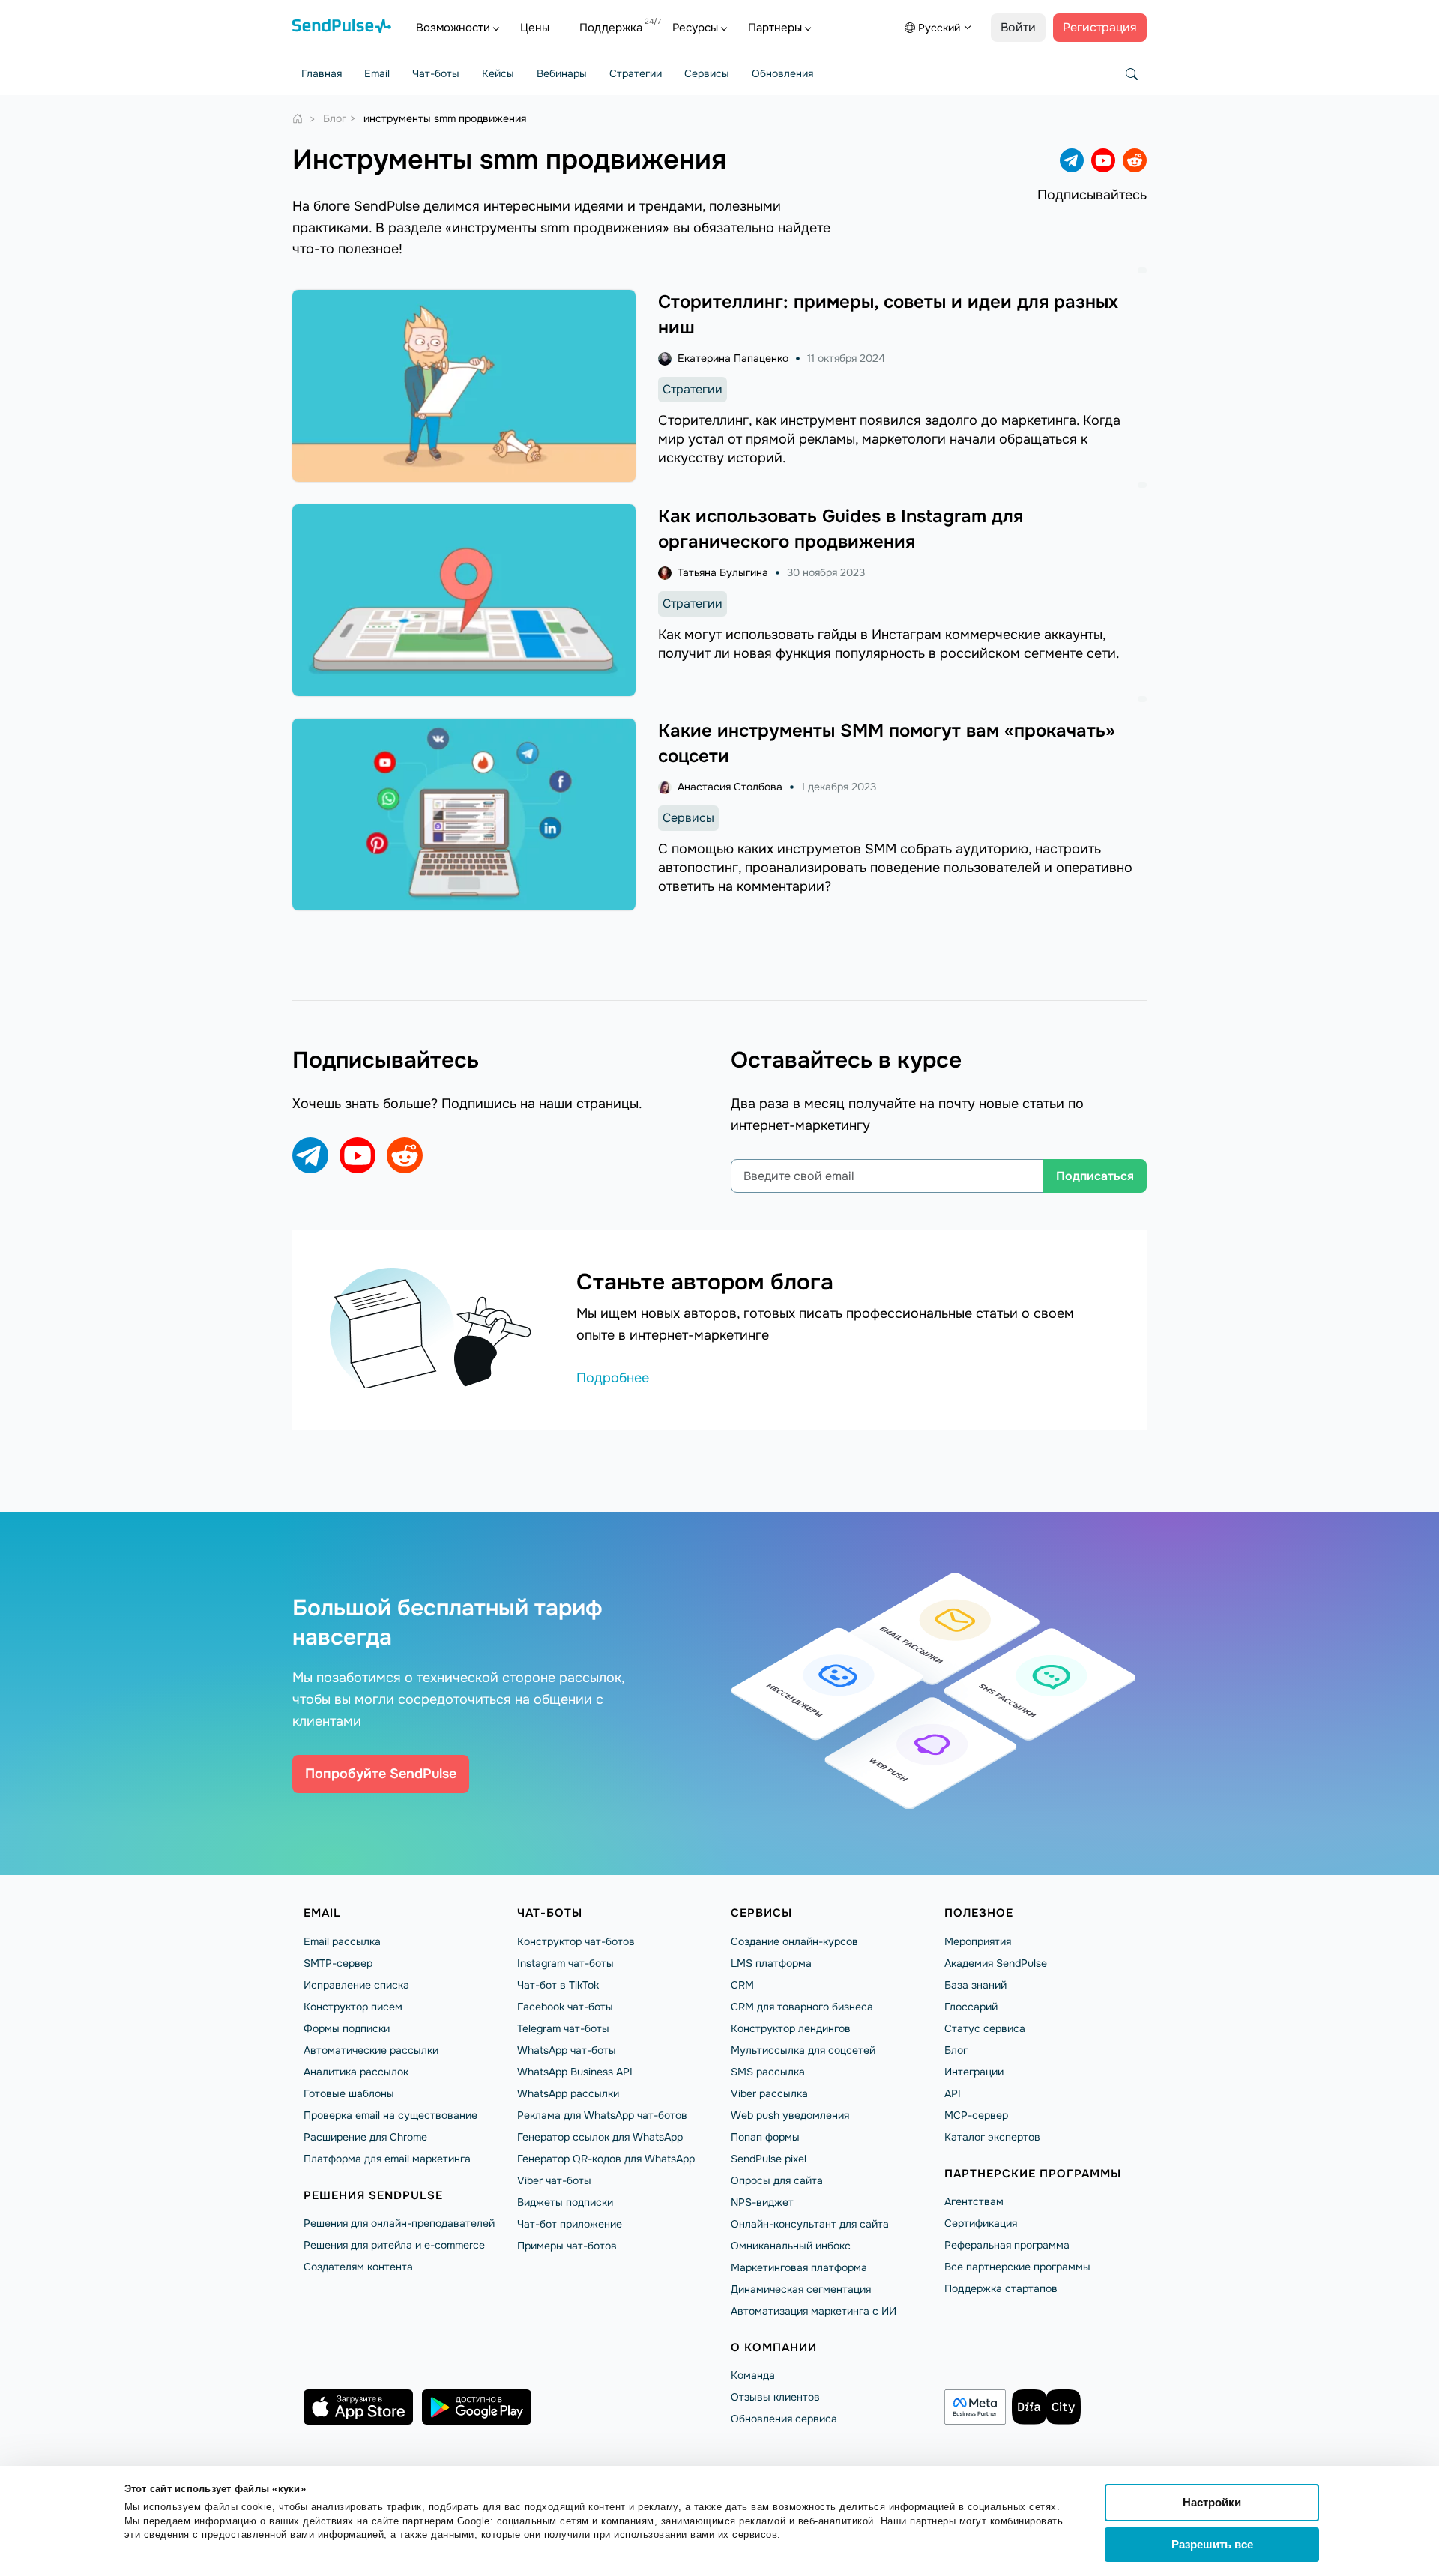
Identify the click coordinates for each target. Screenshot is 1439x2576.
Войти (1018, 27)
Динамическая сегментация (801, 2289)
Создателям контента (358, 2267)
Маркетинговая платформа (799, 2267)
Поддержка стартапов (1001, 2288)
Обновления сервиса (784, 2419)
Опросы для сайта (777, 2180)
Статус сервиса (985, 2028)
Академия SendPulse (996, 1963)
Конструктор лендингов (791, 2028)
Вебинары (562, 73)
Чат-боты (436, 73)
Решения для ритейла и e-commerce (394, 2245)
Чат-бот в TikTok (558, 1985)
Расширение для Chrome (365, 2137)
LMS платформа (771, 1963)
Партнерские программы (1033, 2174)
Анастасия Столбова (730, 787)
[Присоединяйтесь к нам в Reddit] (1135, 160)
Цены (535, 28)
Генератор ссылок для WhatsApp (600, 2137)
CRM (742, 1985)
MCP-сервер (976, 2115)
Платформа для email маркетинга (387, 2159)
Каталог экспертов (992, 2137)
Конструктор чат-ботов (576, 1941)
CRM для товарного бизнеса (802, 2007)
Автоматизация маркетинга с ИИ (814, 2311)
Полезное (979, 1913)
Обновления (782, 73)
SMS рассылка (768, 2072)
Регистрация (1100, 27)
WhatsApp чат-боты (567, 2050)
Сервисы (707, 73)
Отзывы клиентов (775, 2397)
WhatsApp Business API (575, 2072)
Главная (322, 73)
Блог (956, 2050)
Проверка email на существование (390, 2115)
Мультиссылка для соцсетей (803, 2050)
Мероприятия (978, 1941)
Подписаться (1095, 1176)
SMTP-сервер (338, 1963)
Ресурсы (695, 28)
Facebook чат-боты (565, 2007)
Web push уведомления (790, 2115)
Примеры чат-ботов (567, 2246)
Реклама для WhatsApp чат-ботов (602, 2115)
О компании (774, 2347)
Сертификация (981, 2223)
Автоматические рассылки (371, 2050)
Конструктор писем (353, 2007)
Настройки (1212, 2502)
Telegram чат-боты (563, 2028)
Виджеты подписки (565, 2202)
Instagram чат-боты (565, 1963)
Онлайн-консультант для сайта (810, 2224)
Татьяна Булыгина (723, 572)
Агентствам (974, 2201)
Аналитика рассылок (356, 2072)
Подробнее (613, 1378)
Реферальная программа (1007, 2245)
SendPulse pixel (769, 2159)
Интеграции (974, 2072)
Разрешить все (1212, 2544)
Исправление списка (356, 1985)
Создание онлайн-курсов (794, 1941)
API (953, 2093)
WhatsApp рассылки (568, 2093)
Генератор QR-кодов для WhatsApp (606, 2159)
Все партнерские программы (1017, 2267)
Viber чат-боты (554, 2180)
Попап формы (765, 2137)
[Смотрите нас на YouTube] (1103, 160)
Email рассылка (342, 1941)
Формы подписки (347, 2028)
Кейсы (498, 73)
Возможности (453, 28)
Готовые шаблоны (349, 2093)
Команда (753, 2375)
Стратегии (636, 73)
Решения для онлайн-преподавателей (399, 2223)
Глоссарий (971, 2007)
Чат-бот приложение (570, 2224)
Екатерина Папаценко (733, 358)
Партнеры (775, 28)
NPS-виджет (762, 2202)
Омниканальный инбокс (791, 2246)
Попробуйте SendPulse (381, 1774)
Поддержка (611, 28)
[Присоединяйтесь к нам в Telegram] (1072, 160)
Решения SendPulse (373, 2195)
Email (377, 73)
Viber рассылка (769, 2093)
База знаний (975, 1985)
